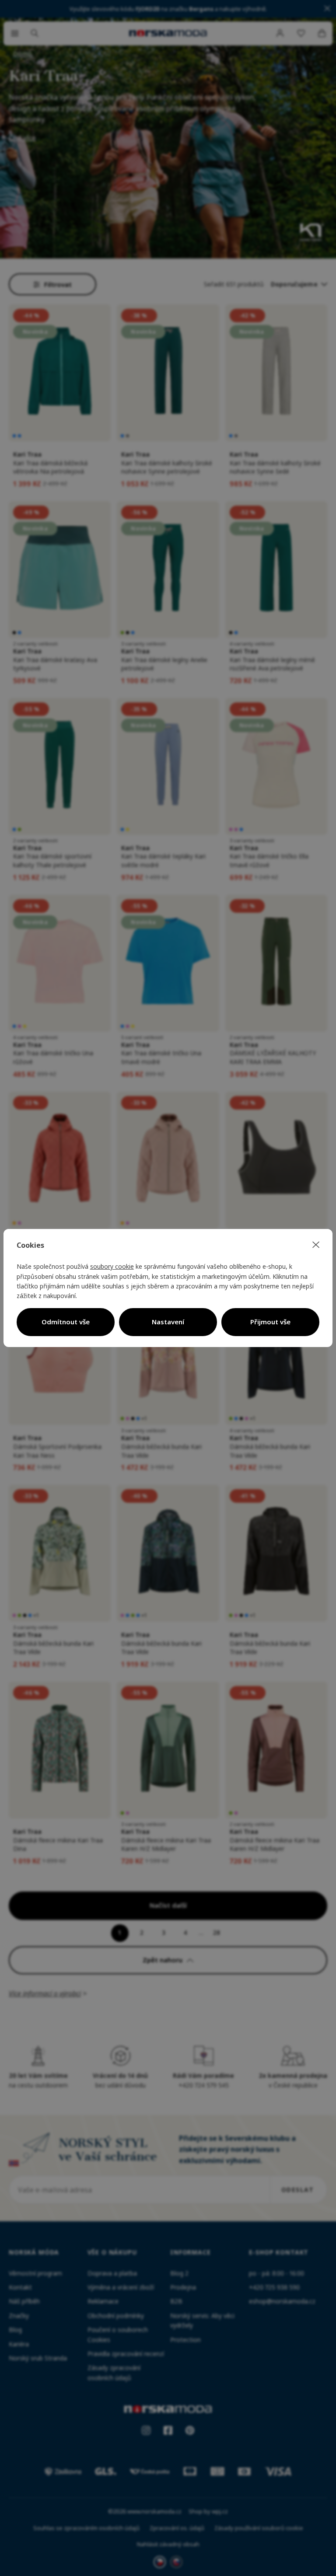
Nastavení (168, 1322)
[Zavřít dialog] (316, 1245)
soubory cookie (112, 1266)
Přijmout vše (270, 1322)
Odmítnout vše (66, 1322)
